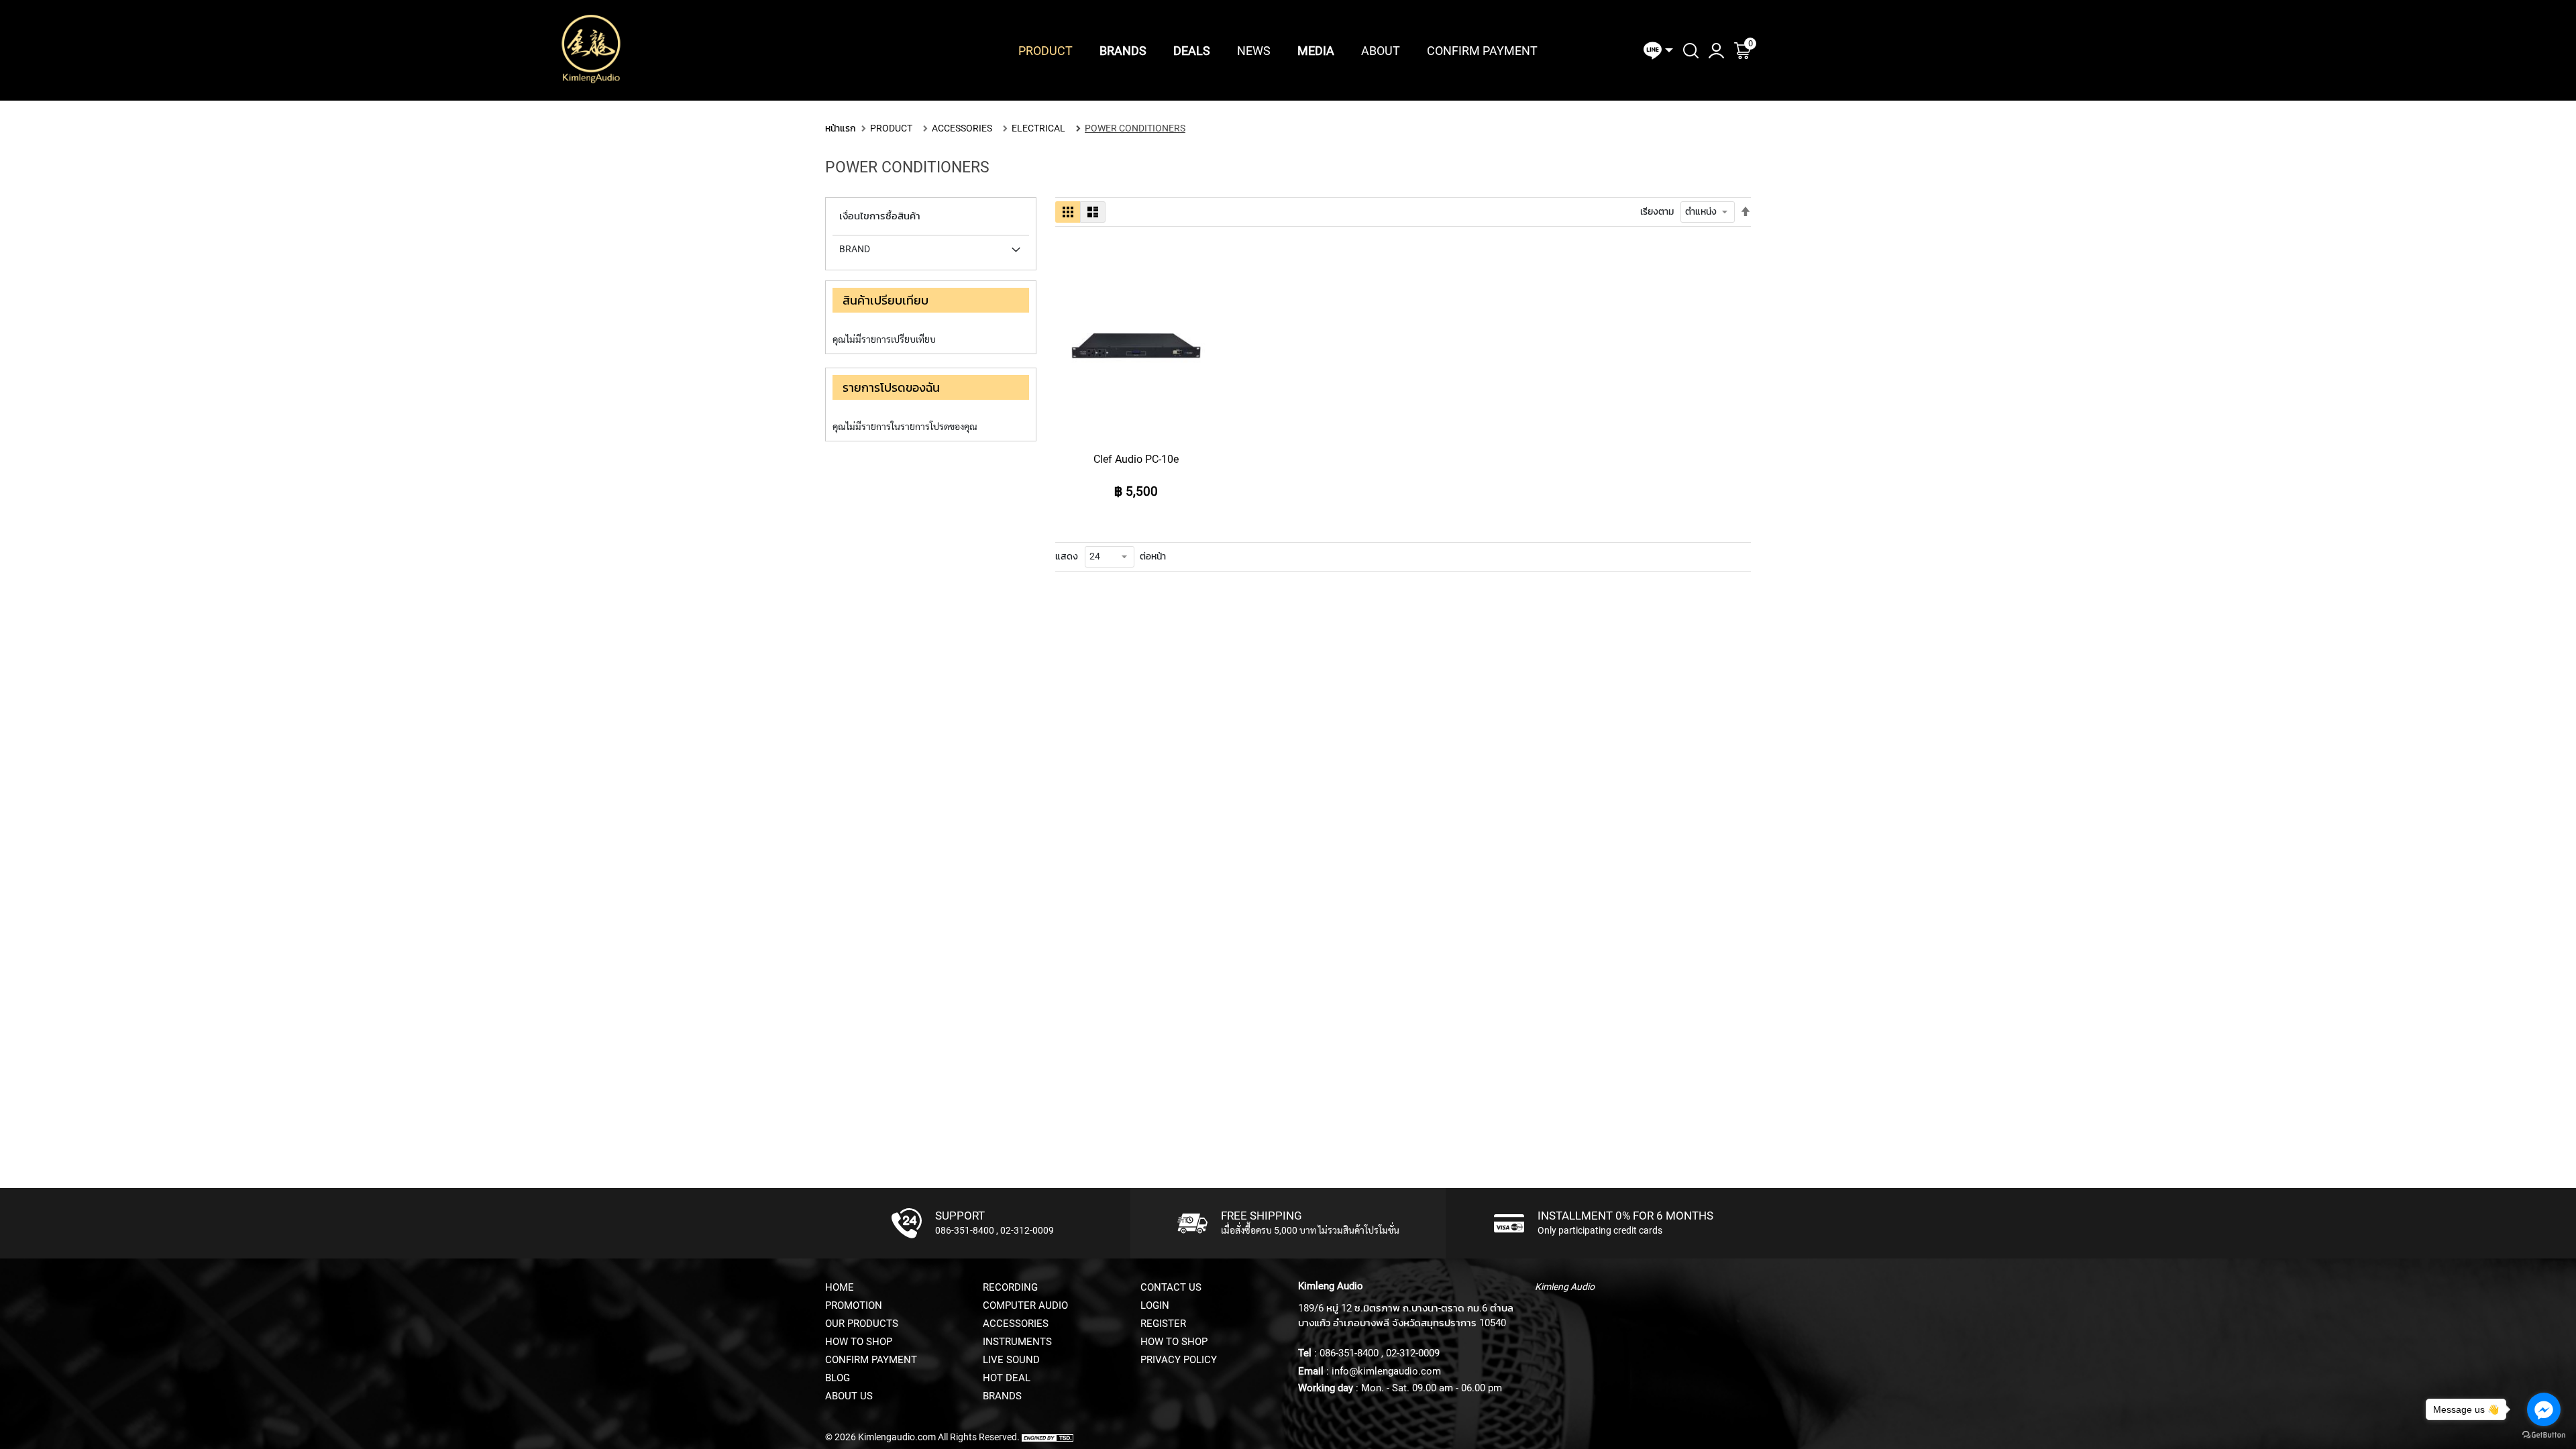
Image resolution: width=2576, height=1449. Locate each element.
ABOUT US (849, 1396)
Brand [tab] (855, 249)
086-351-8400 (965, 1230)
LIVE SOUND (1011, 1360)
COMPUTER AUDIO (1025, 1305)
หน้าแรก (841, 128)
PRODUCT (891, 128)
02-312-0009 (1027, 1230)
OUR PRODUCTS (862, 1324)
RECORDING (1010, 1287)
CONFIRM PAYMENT (871, 1360)
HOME (840, 1287)
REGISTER (1163, 1324)
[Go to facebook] (2544, 1409)
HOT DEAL (1007, 1378)
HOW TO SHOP (859, 1342)
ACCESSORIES (962, 128)
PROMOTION (854, 1305)
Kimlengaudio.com (897, 1437)
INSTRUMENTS (1017, 1342)
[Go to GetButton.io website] (2544, 1435)
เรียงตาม (1657, 211)
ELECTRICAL (1038, 128)
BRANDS (1002, 1396)
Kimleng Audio (1565, 1287)
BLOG (838, 1378)
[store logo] (591, 50)
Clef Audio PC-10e (1136, 459)
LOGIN (1155, 1305)
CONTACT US (1171, 1287)
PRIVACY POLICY (1179, 1360)
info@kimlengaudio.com (1386, 1371)
